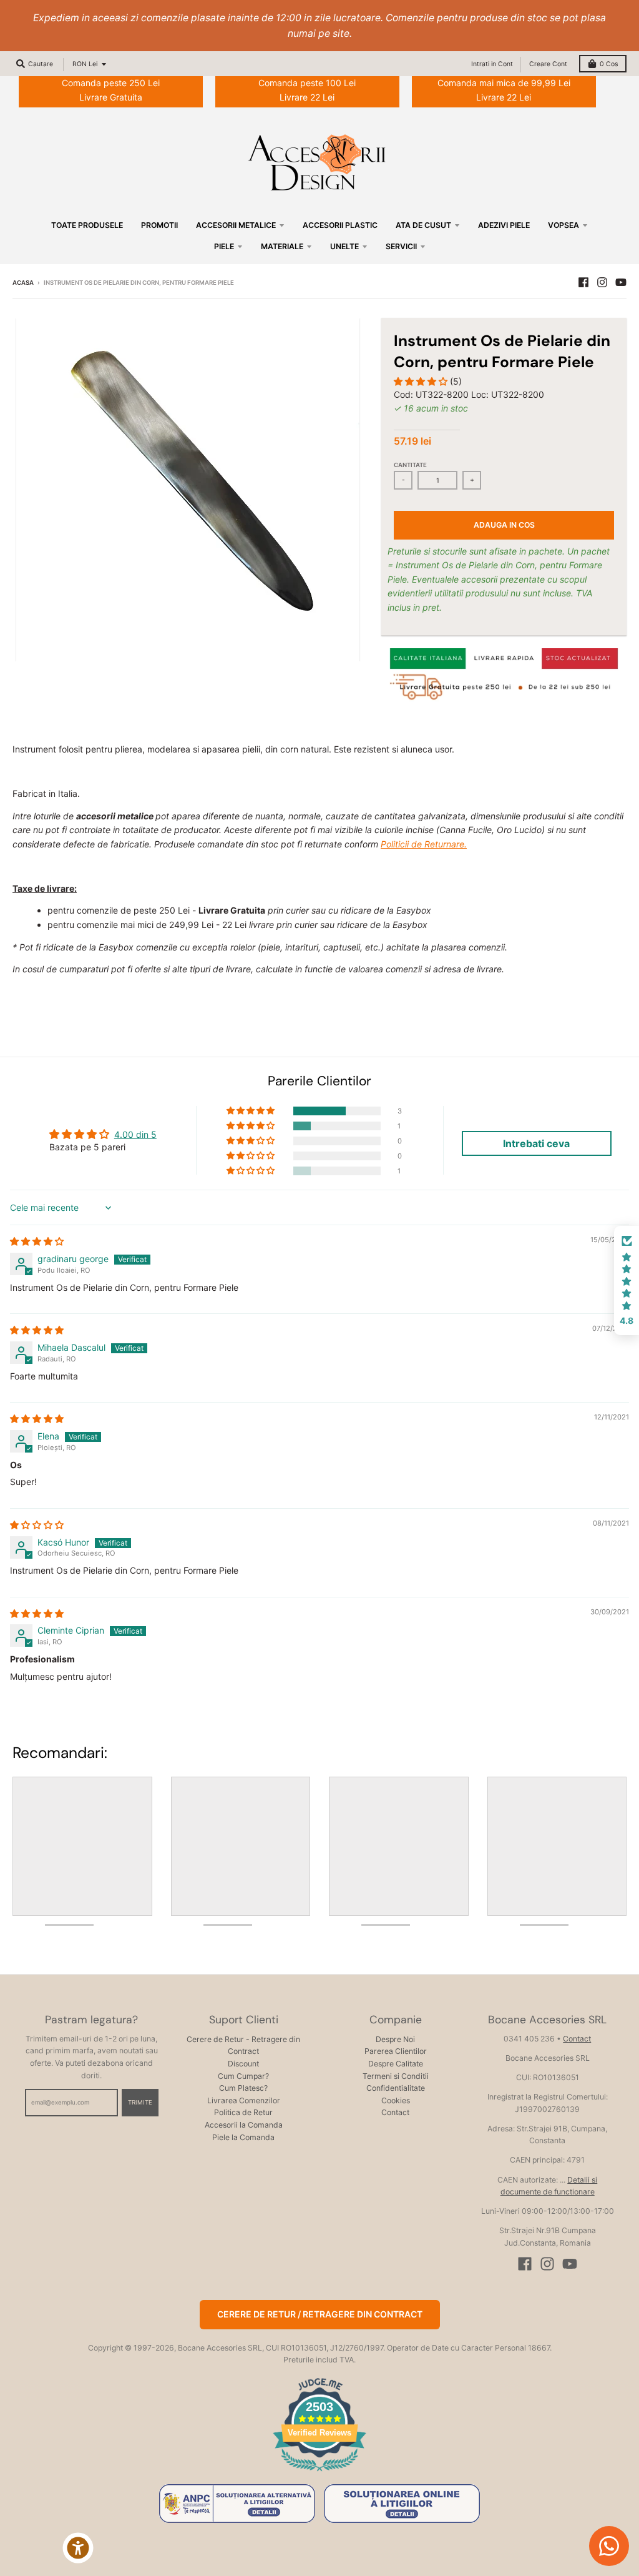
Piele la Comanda (243, 2137)
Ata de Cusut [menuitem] (423, 225)
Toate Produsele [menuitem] (87, 225)
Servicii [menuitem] (401, 246)
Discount (243, 2064)
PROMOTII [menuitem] (159, 225)
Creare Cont (548, 64)
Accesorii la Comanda (244, 2125)
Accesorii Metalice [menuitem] (236, 225)
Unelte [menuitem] (344, 246)
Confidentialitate (396, 2088)
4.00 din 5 (135, 1134)
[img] (37, 1241)
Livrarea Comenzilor (244, 2100)
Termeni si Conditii (396, 2076)
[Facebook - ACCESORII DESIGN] (583, 282)
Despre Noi (395, 2039)
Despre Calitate (396, 2064)
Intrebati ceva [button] (536, 1143)
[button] (422, 381)
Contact (395, 2112)
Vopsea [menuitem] (563, 225)
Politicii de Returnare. (424, 844)
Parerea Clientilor (396, 2051)
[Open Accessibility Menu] (78, 2548)
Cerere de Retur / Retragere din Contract (320, 2314)
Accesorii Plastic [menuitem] (340, 225)
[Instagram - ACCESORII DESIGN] (602, 282)
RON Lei (85, 64)
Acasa (23, 283)
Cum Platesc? (243, 2088)
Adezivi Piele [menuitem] (504, 225)
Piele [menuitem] (224, 246)
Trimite (140, 2102)
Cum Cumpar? (243, 2076)
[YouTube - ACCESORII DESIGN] (621, 282)
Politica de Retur (243, 2112)
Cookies (396, 2100)
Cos (609, 64)
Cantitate (410, 465)
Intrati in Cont (492, 64)
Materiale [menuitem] (282, 246)
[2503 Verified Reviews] (319, 2473)
